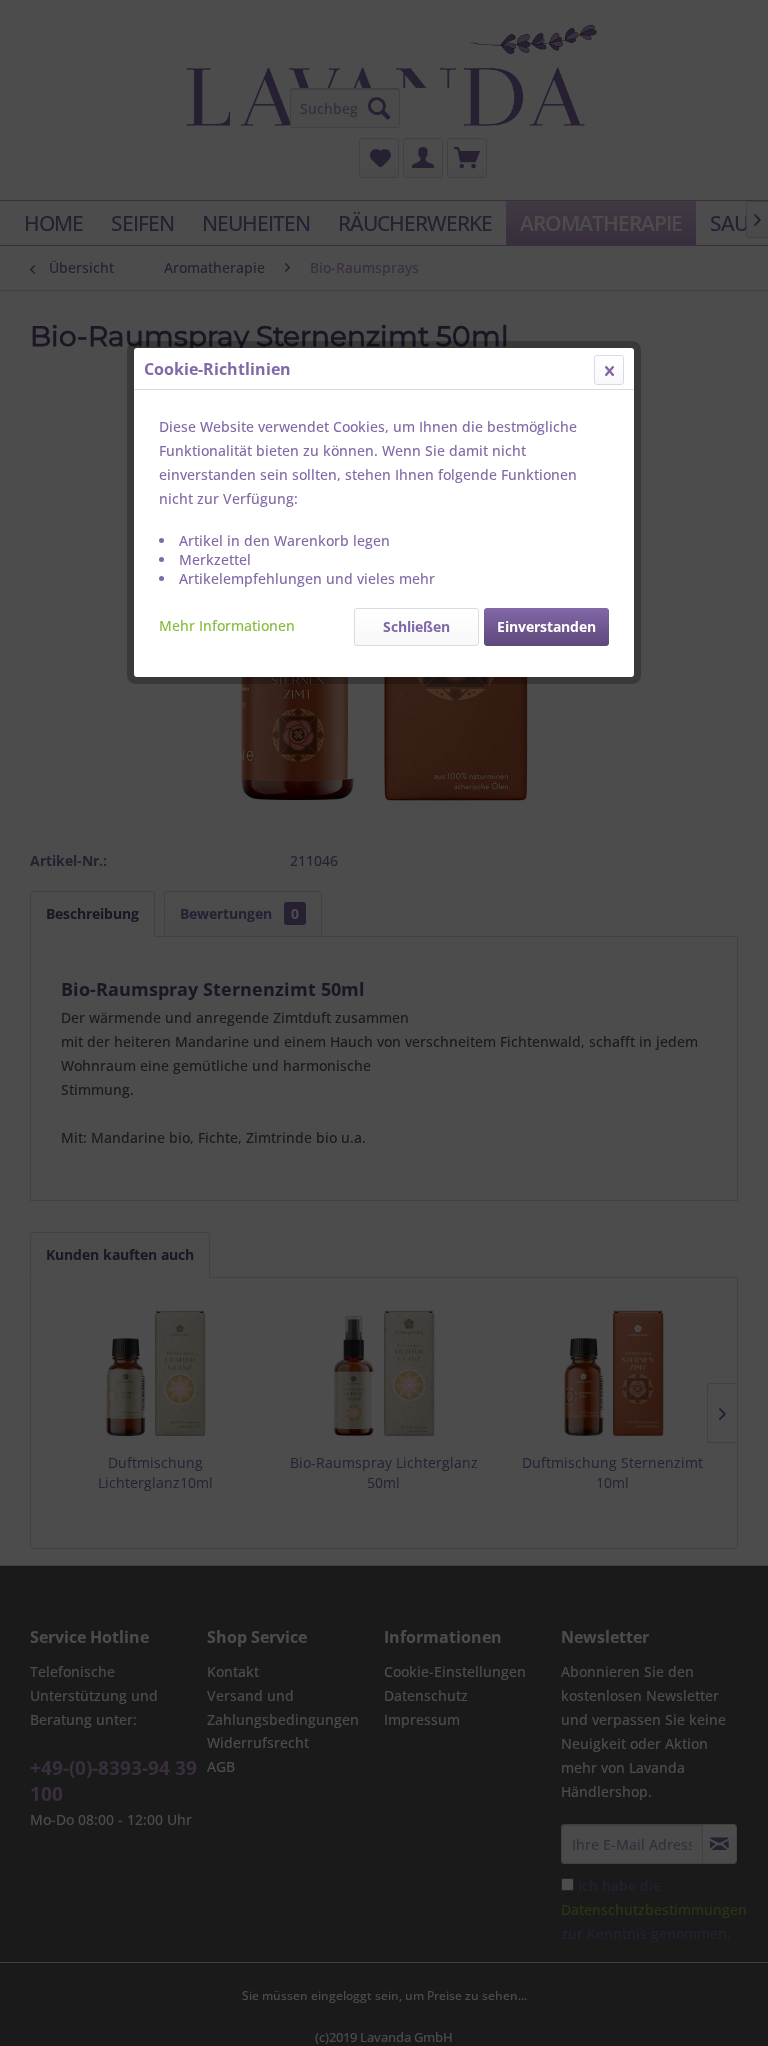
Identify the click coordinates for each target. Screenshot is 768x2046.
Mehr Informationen (227, 625)
